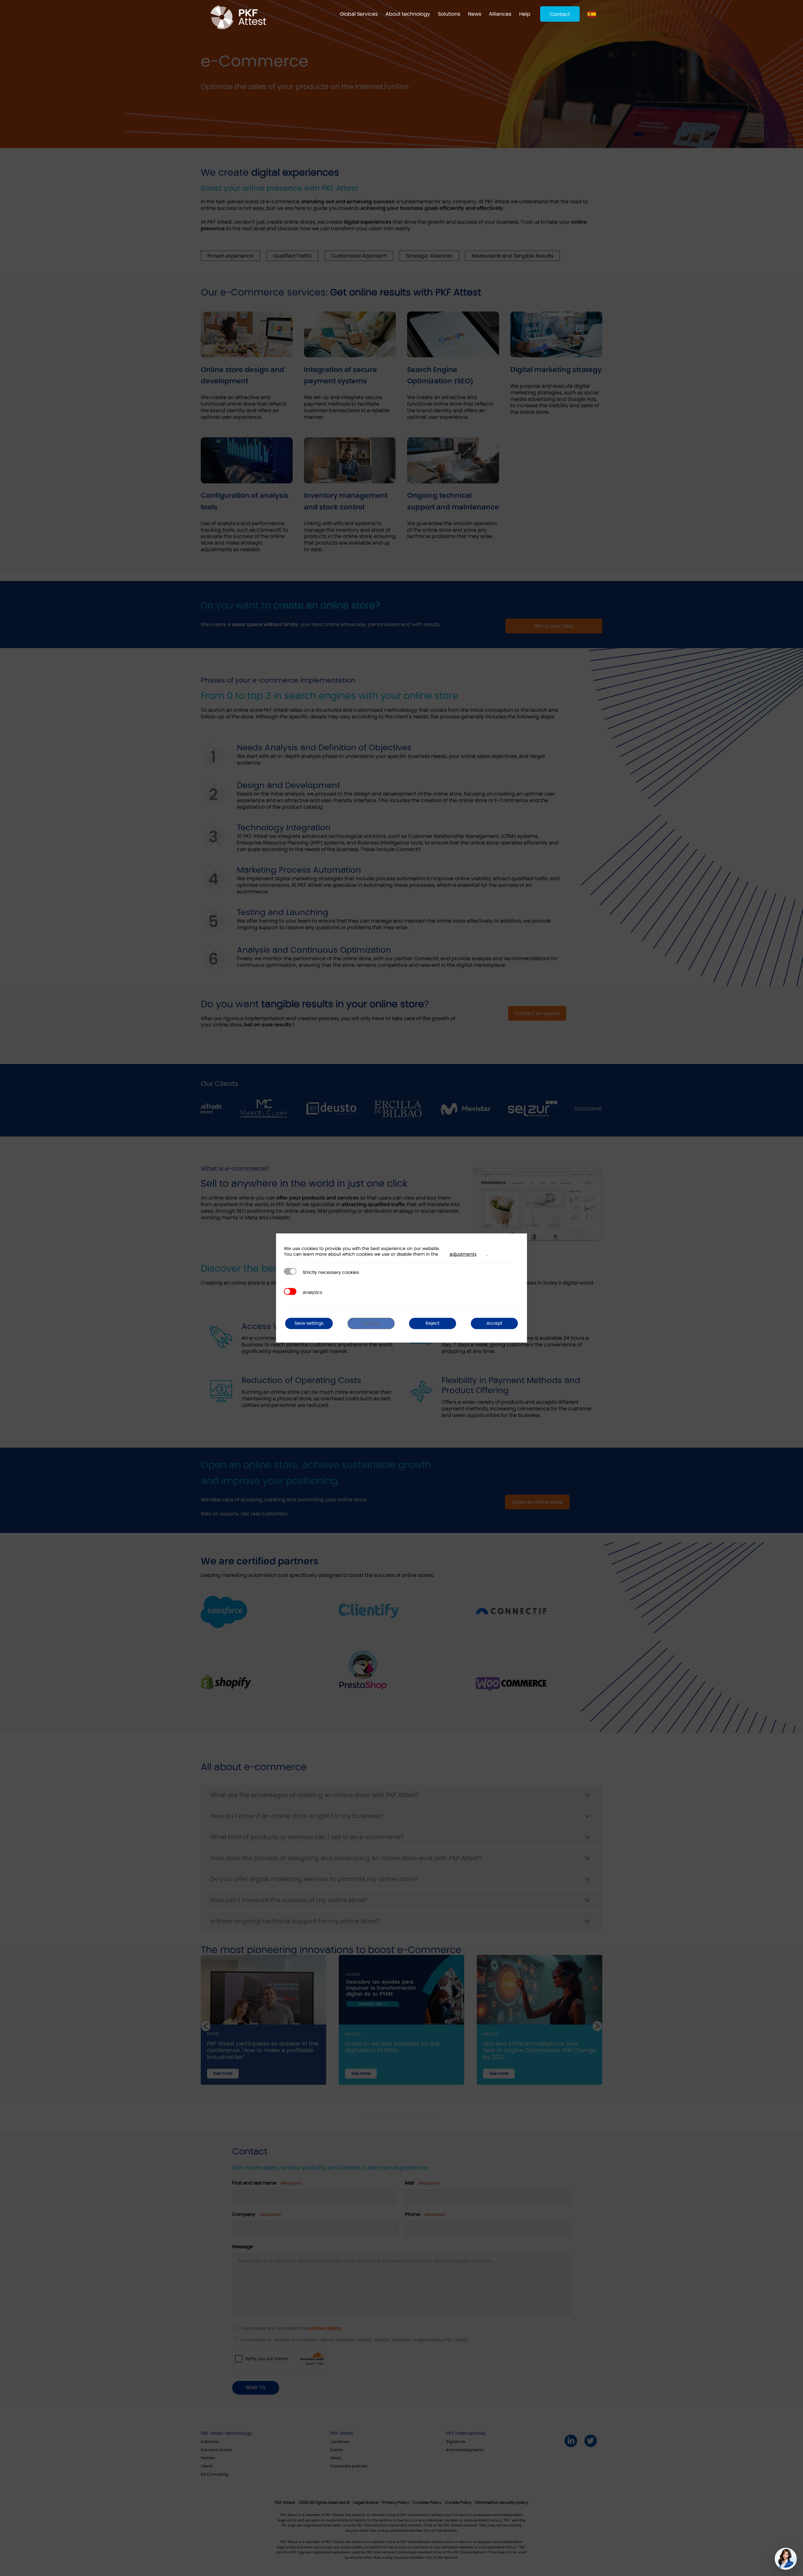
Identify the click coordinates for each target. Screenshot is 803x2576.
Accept (494, 1323)
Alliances (500, 14)
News (475, 14)
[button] (786, 2559)
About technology (408, 14)
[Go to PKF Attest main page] (238, 17)
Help (525, 14)
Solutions (449, 14)
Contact (560, 14)
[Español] (593, 14)
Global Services (359, 14)
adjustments (463, 1254)
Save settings (309, 1323)
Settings (371, 1323)
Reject (433, 1323)
